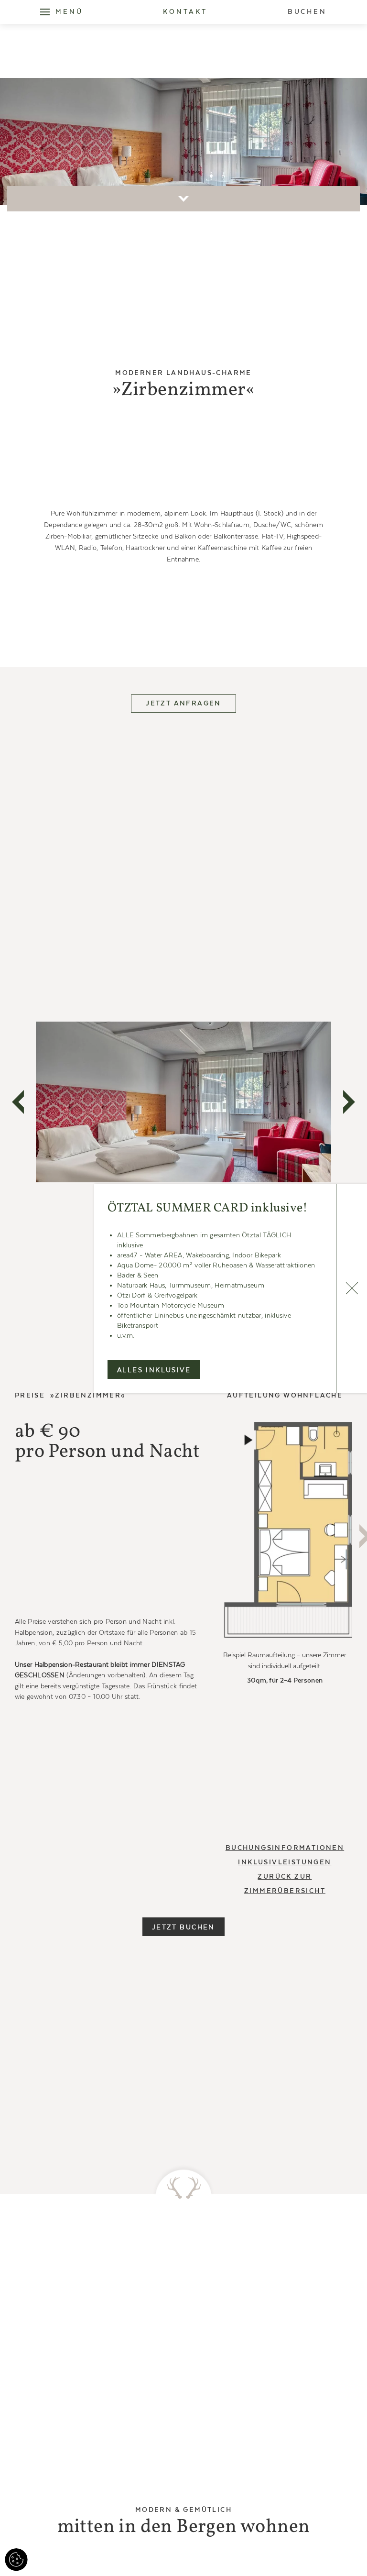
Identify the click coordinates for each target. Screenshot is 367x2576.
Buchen (307, 12)
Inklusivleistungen (285, 1862)
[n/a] (45, 12)
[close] (351, 1288)
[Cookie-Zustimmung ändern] (16, 2560)
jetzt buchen (183, 1927)
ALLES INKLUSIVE (154, 1370)
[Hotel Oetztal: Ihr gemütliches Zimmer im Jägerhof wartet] (285, 1532)
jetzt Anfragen (183, 704)
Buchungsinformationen (285, 1848)
